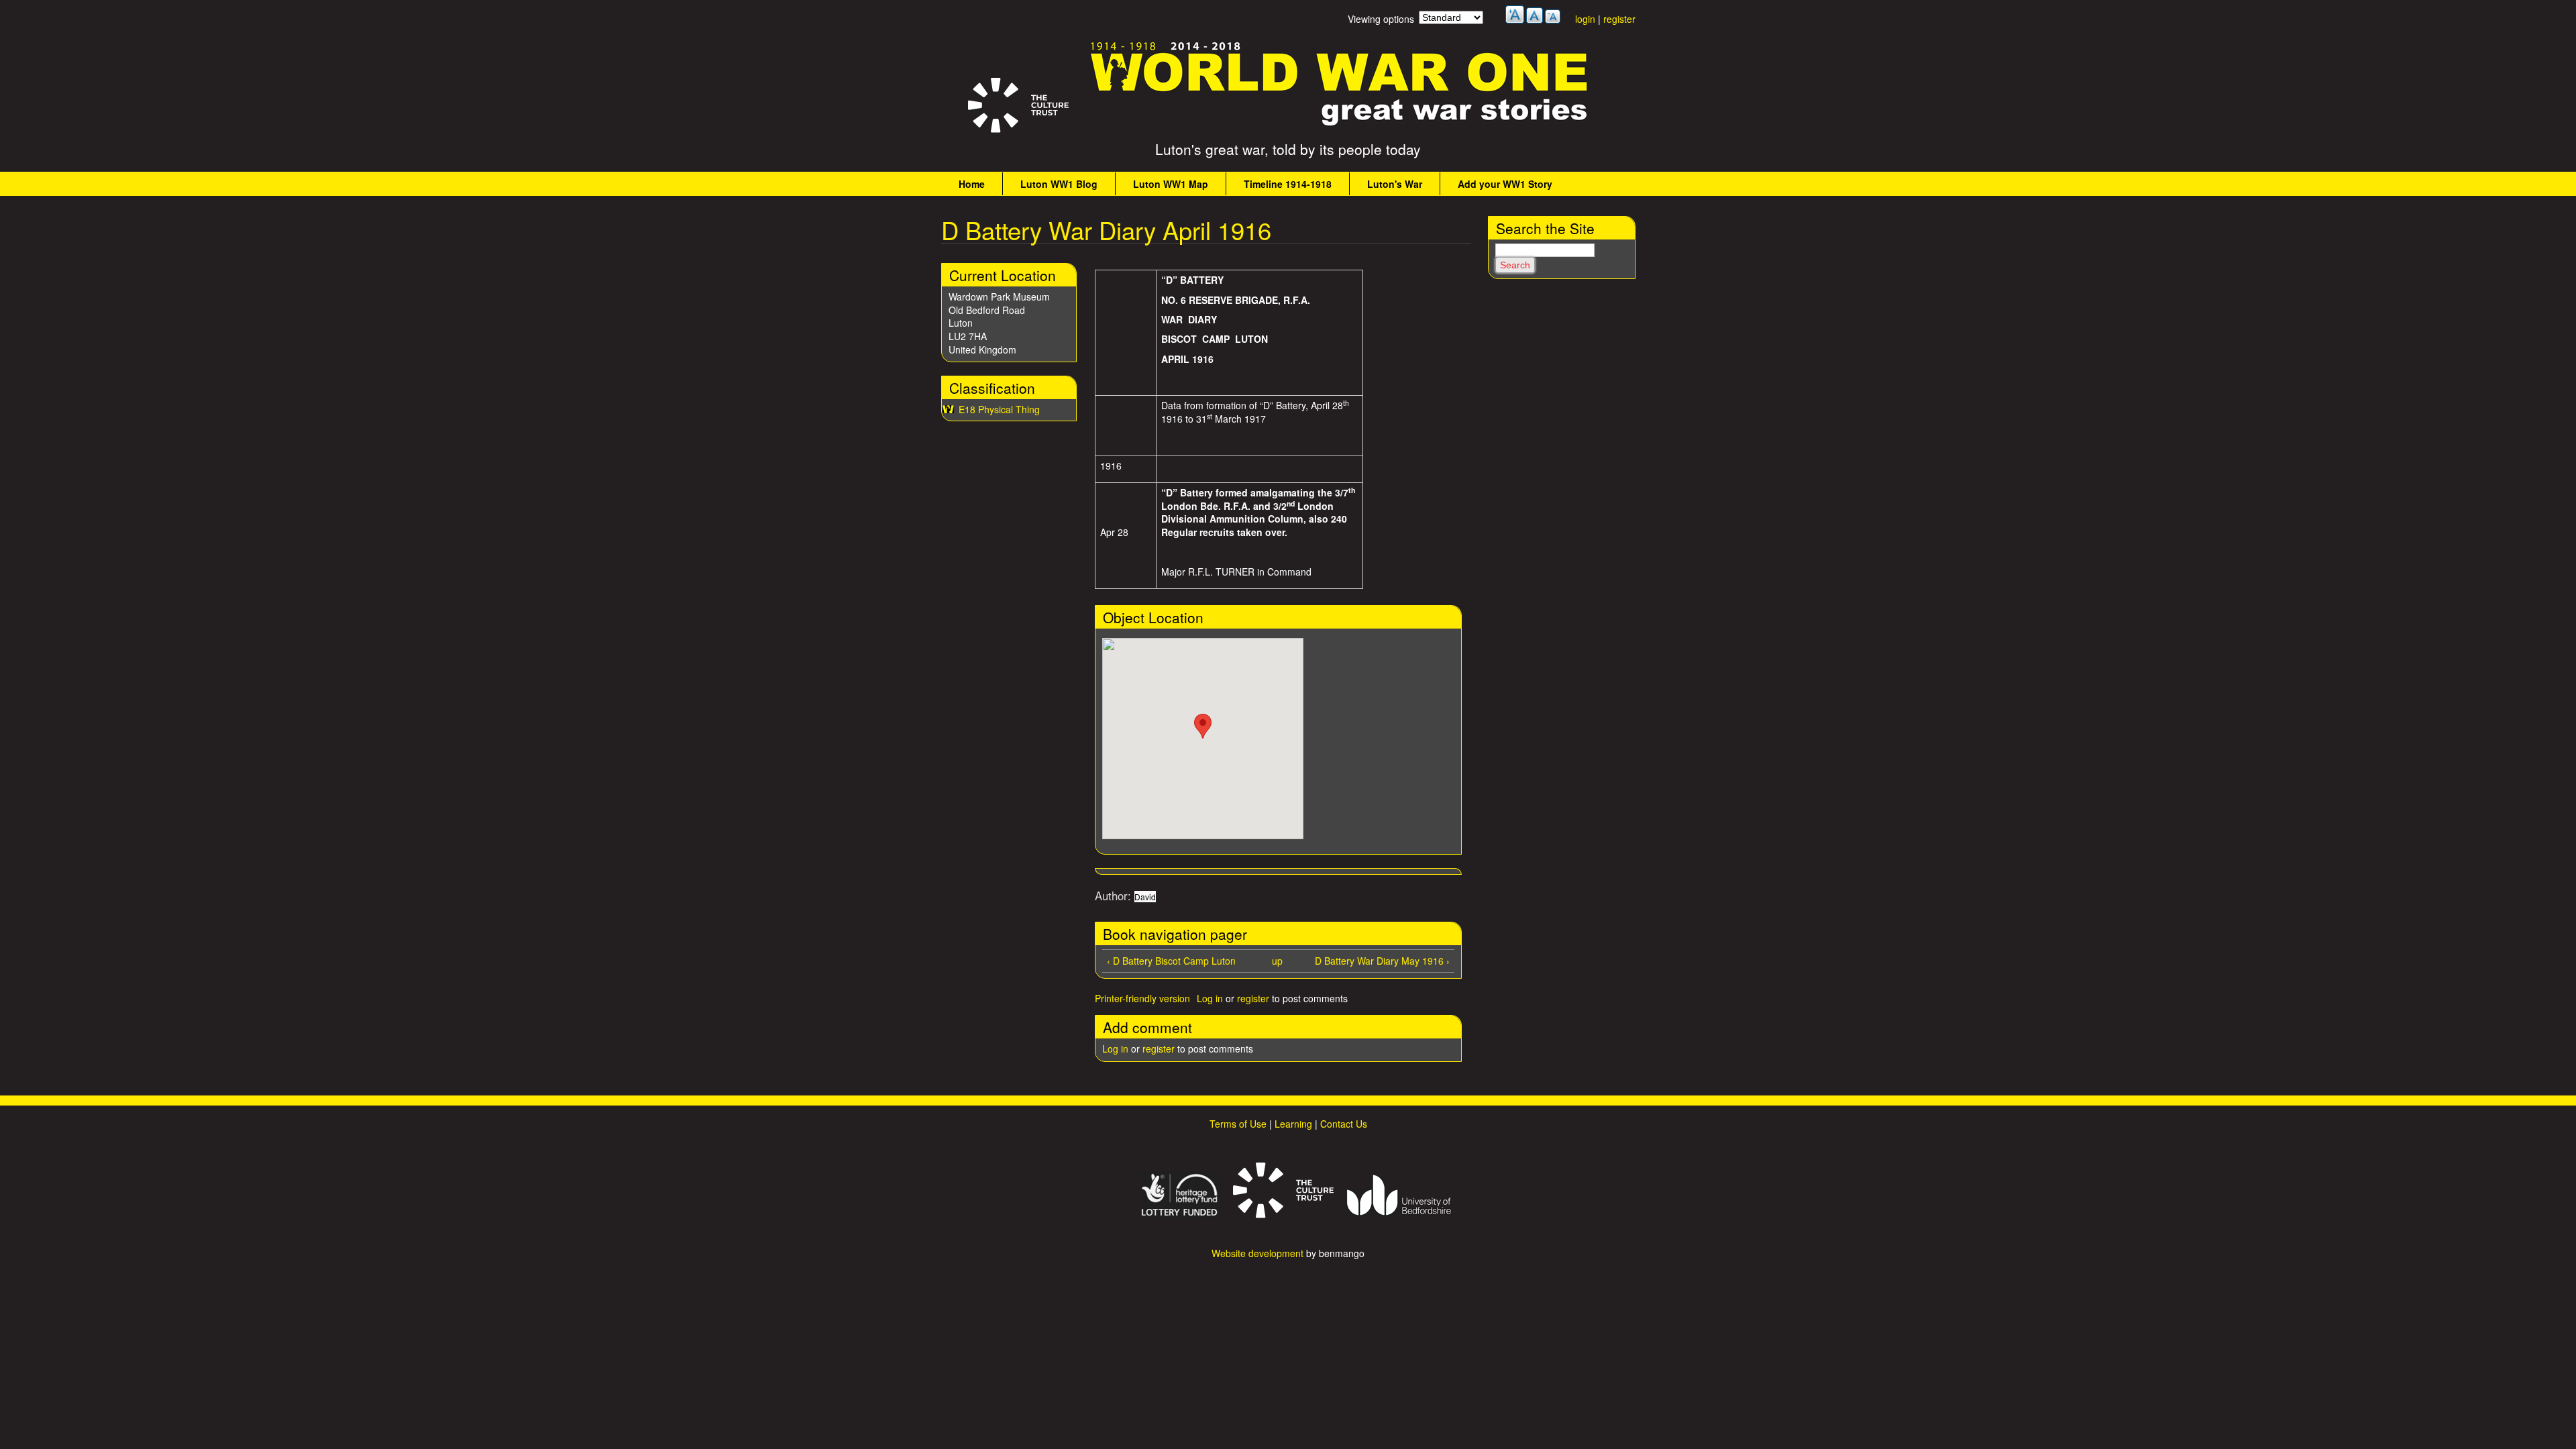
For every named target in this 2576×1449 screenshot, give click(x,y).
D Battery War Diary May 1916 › (1382, 961)
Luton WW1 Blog (1059, 184)
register (1619, 19)
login (1585, 19)
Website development (1257, 1253)
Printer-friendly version (1142, 998)
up (1277, 961)
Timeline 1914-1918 (1288, 184)
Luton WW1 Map (1171, 184)
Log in (1210, 998)
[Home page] (1340, 126)
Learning (1293, 1124)
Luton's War (1395, 184)
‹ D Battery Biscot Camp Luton (1171, 961)
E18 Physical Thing (999, 409)
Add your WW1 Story (1505, 184)
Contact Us (1344, 1124)
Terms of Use (1238, 1124)
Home (972, 184)
